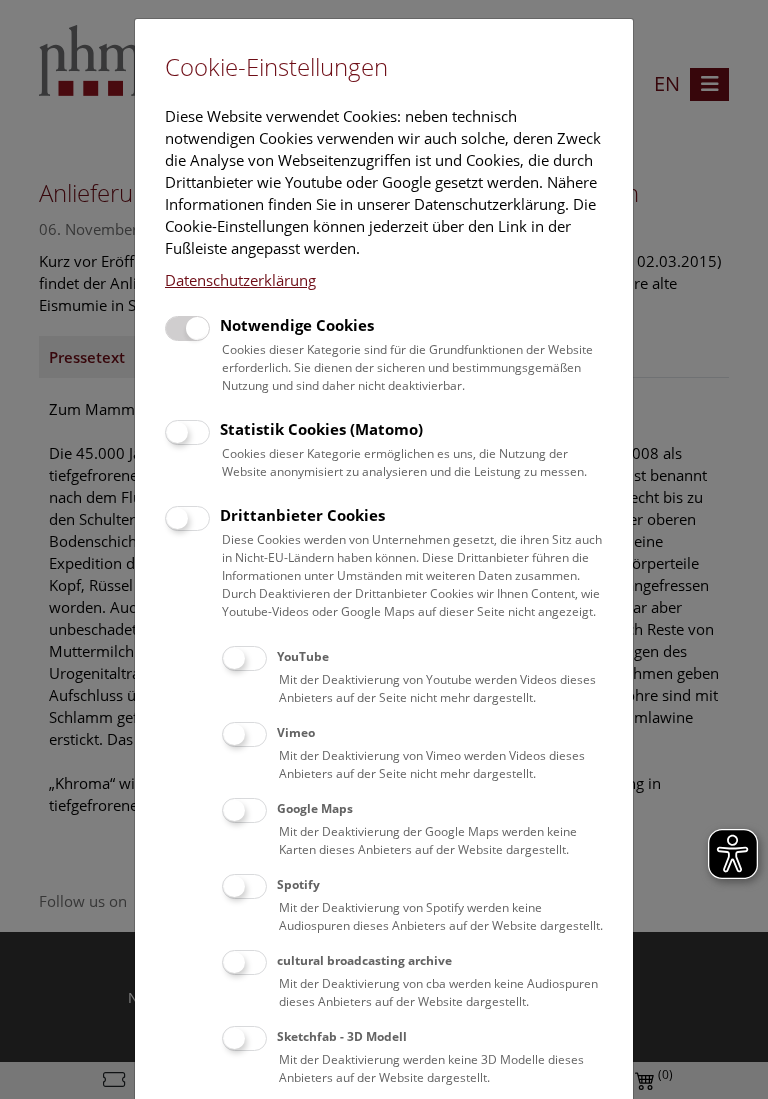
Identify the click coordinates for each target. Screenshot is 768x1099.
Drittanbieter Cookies (302, 515)
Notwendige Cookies (297, 325)
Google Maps (315, 808)
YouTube (303, 656)
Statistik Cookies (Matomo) (321, 429)
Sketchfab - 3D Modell (342, 1036)
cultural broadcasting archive (364, 960)
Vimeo (296, 732)
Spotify (298, 884)
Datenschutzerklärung (240, 280)
